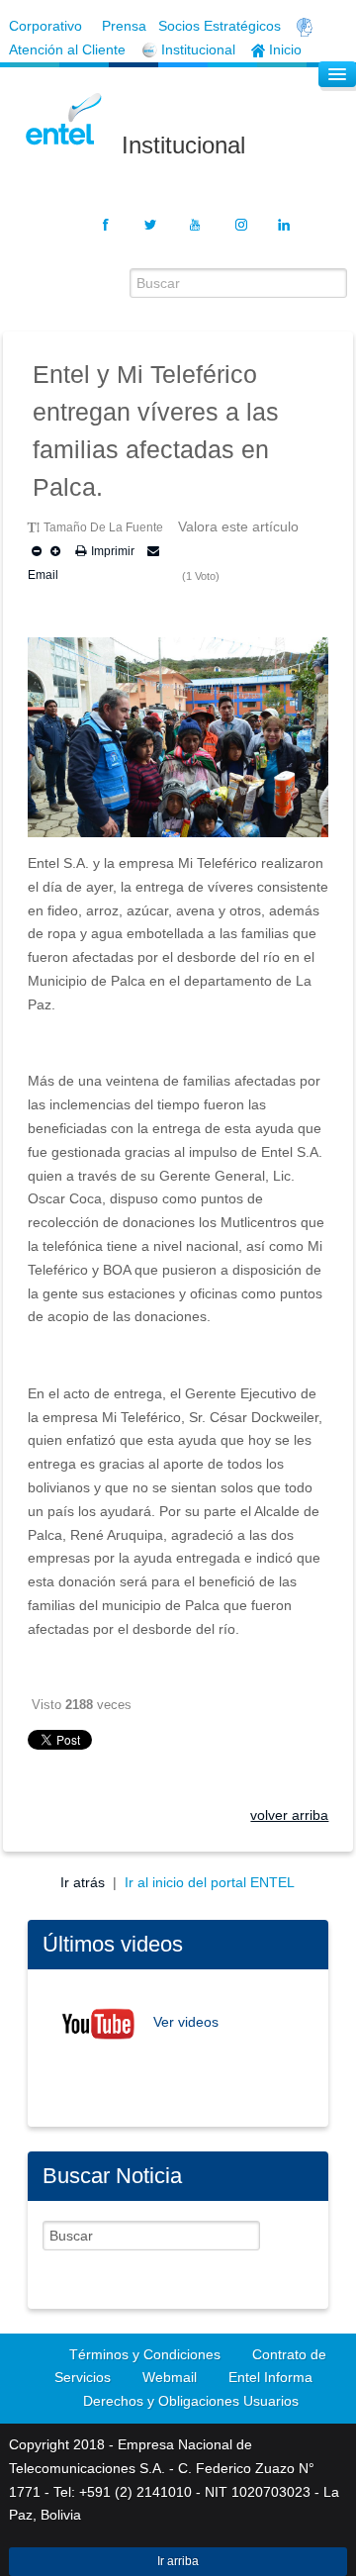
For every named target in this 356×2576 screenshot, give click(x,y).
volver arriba (289, 1815)
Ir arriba (178, 2561)
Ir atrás (85, 1882)
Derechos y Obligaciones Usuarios (191, 2401)
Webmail (170, 2377)
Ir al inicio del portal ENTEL (210, 1882)
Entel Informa (270, 2377)
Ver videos (186, 2023)
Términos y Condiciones (145, 2354)
